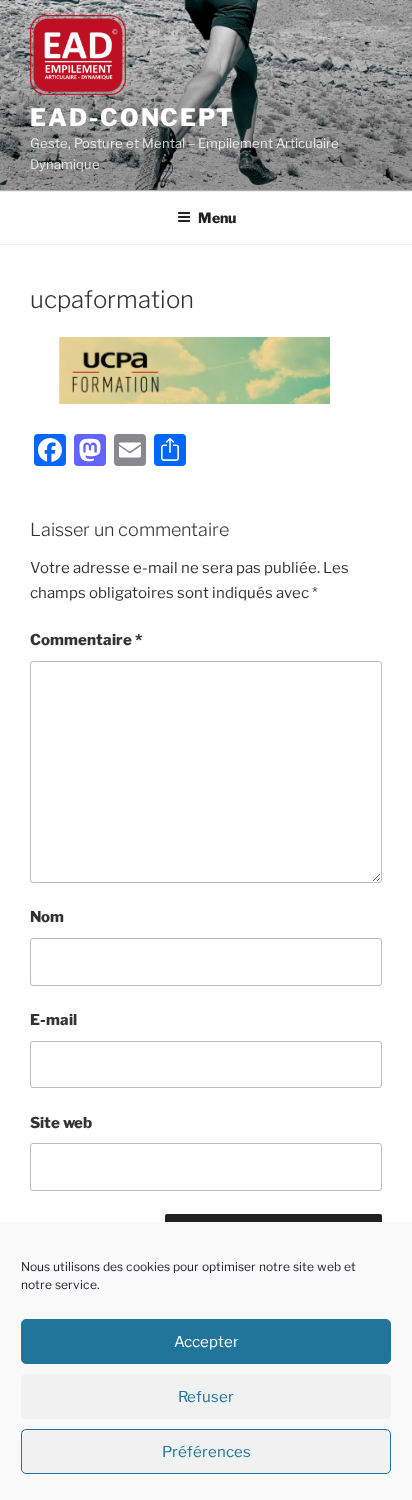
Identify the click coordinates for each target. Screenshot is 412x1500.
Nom (47, 917)
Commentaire (86, 640)
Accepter (206, 1342)
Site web (61, 1123)
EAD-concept (132, 117)
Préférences (206, 1452)
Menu (217, 217)
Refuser (206, 1397)
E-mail (53, 1020)
